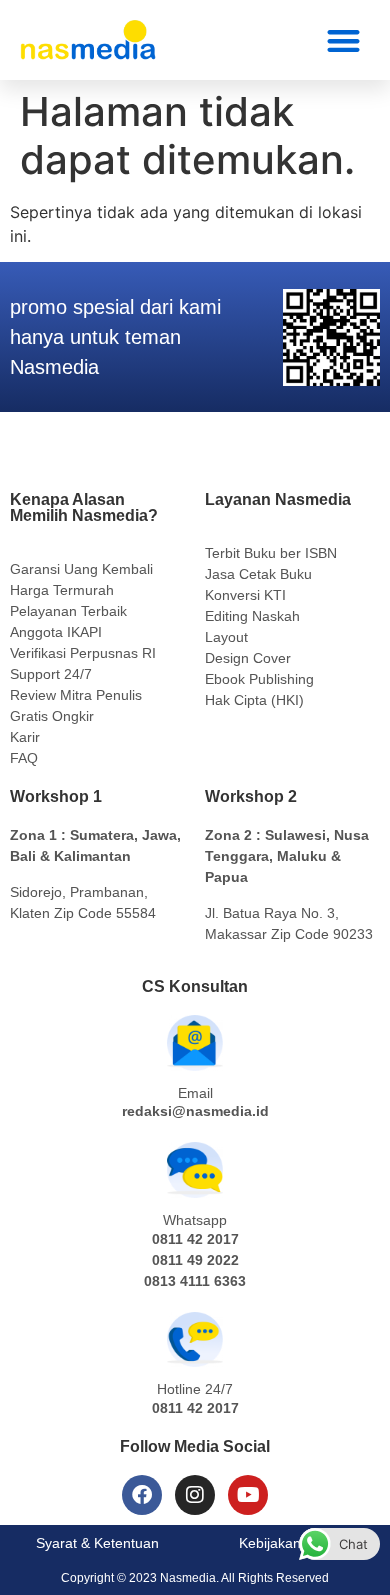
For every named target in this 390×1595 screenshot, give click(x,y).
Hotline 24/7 (195, 1389)
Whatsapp (195, 1220)
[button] (344, 40)
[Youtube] (248, 1495)
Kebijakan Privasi (293, 1543)
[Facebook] (142, 1495)
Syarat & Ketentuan (97, 1543)
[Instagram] (195, 1495)
